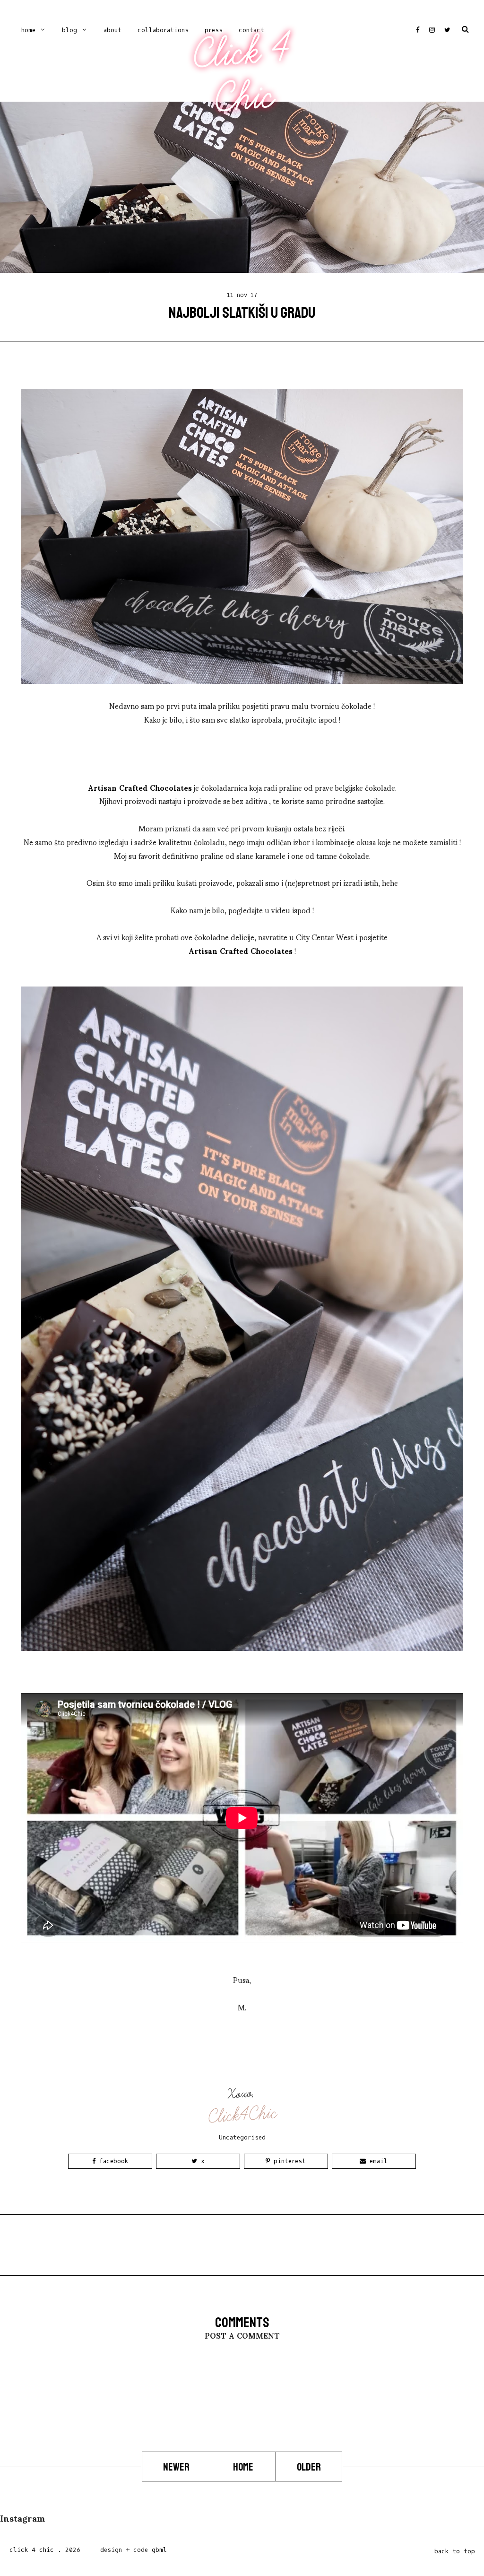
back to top (455, 2551)
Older (309, 2467)
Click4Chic (243, 2115)
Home (28, 30)
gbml (159, 2550)
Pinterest (288, 2161)
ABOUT (112, 30)
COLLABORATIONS (163, 30)
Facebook (112, 2161)
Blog (69, 30)
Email (377, 2161)
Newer (177, 2467)
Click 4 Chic (242, 74)
